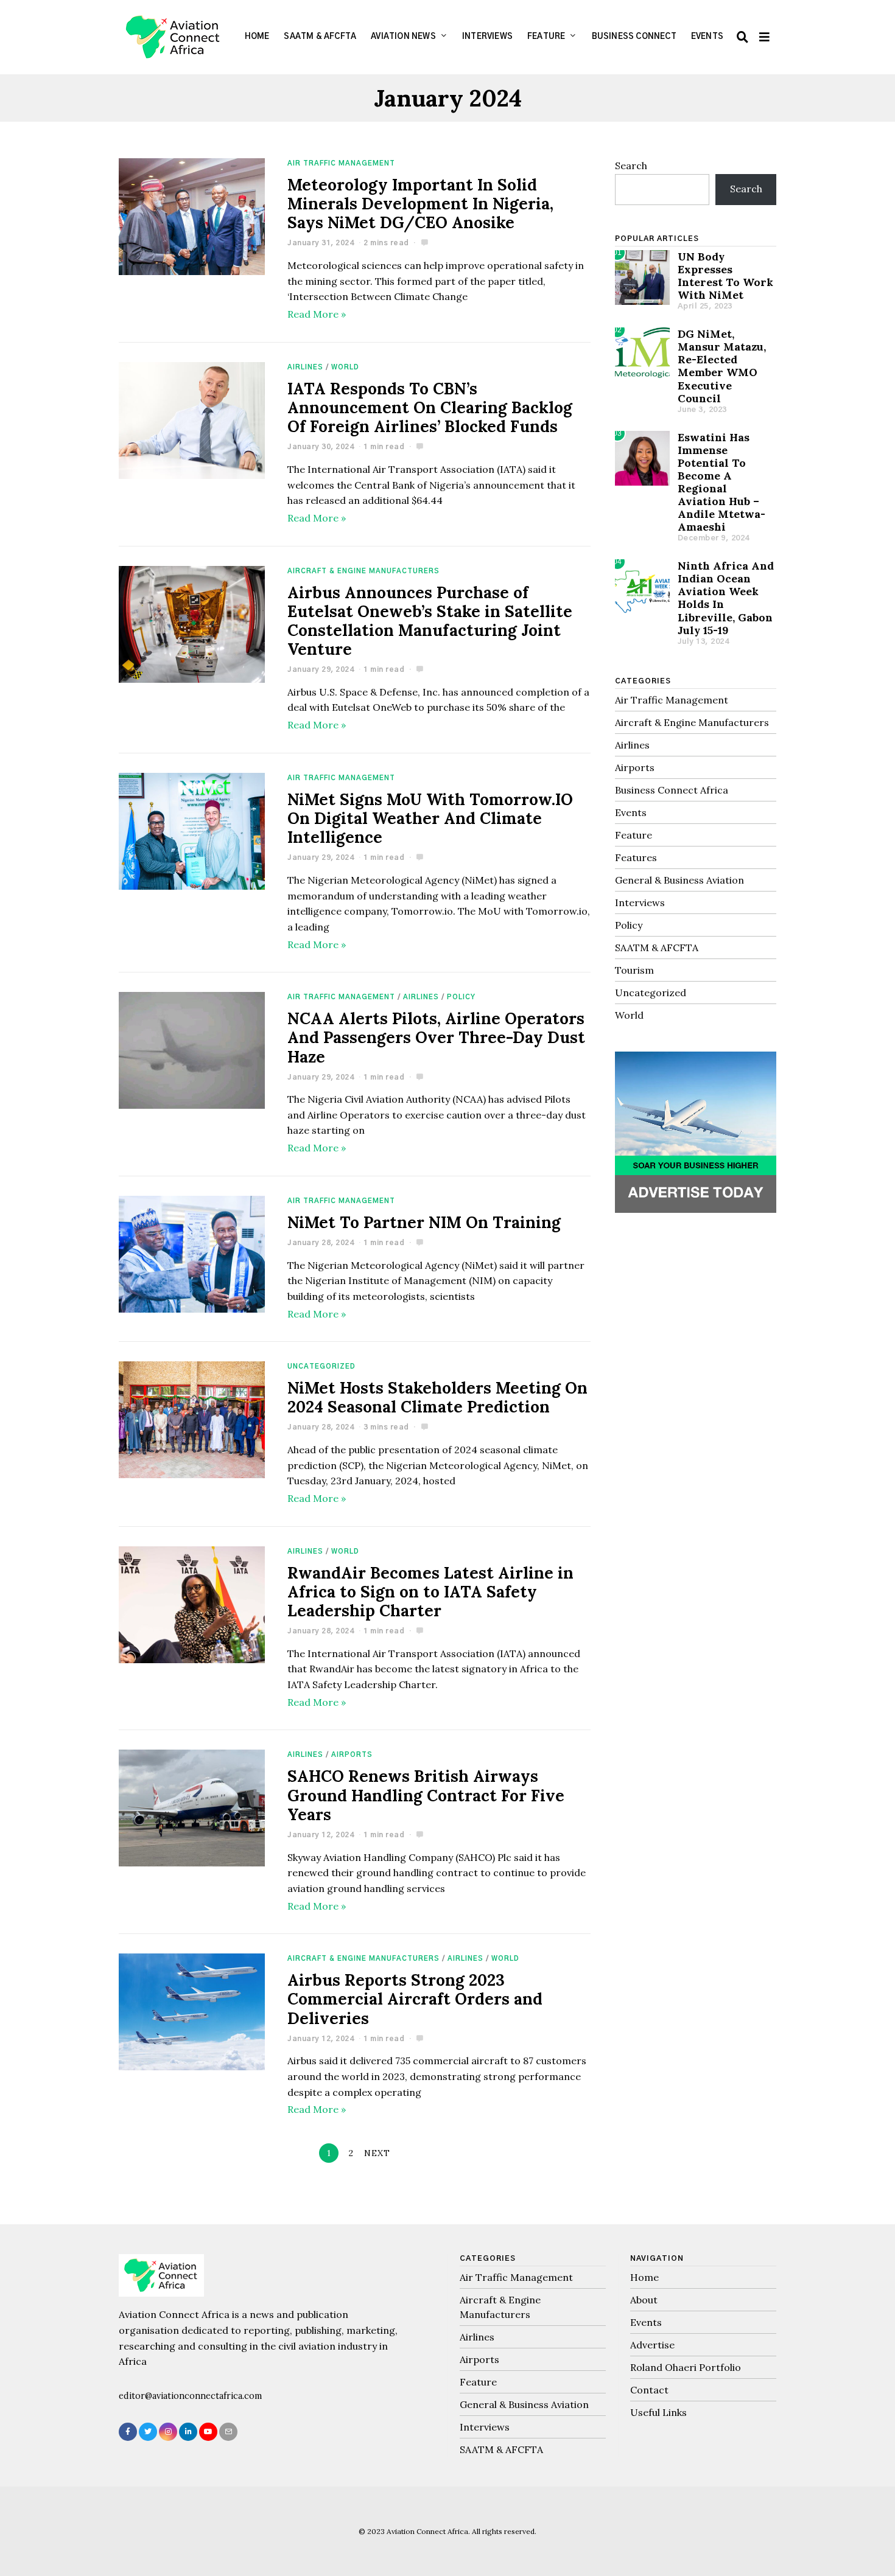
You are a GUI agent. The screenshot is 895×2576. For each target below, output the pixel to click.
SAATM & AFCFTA (320, 37)
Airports (352, 1755)
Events (707, 37)
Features (636, 857)
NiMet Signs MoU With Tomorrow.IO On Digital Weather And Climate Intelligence (430, 818)
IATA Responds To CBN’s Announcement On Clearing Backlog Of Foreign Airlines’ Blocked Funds (430, 407)
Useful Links (658, 2412)
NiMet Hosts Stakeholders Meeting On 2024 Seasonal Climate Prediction (437, 1397)
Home (257, 37)
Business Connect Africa (672, 790)
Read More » (317, 314)
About (644, 2300)
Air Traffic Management (341, 163)
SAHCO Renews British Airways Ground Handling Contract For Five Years (426, 1795)
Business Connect (634, 37)
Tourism (634, 970)
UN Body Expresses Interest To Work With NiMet (725, 276)
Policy (461, 997)
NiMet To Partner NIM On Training (424, 1222)
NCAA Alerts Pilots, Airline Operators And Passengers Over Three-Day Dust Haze (436, 1037)
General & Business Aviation (679, 880)
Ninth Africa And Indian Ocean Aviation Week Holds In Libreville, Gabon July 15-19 (726, 598)
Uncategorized (321, 1367)
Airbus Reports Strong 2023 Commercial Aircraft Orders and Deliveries (415, 1999)
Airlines (305, 367)
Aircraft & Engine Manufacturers (363, 571)
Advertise (652, 2345)
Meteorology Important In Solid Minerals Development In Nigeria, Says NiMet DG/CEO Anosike (420, 204)
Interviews (487, 37)
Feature (546, 37)
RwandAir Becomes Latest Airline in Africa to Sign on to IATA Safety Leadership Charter (430, 1592)
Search (631, 166)
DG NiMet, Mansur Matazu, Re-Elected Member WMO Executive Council (722, 366)
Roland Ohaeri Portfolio (686, 2367)
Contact (649, 2390)
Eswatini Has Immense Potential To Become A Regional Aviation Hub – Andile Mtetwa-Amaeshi (721, 482)
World (345, 367)
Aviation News (403, 37)
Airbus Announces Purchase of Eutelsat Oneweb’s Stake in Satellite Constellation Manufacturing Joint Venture (430, 621)
